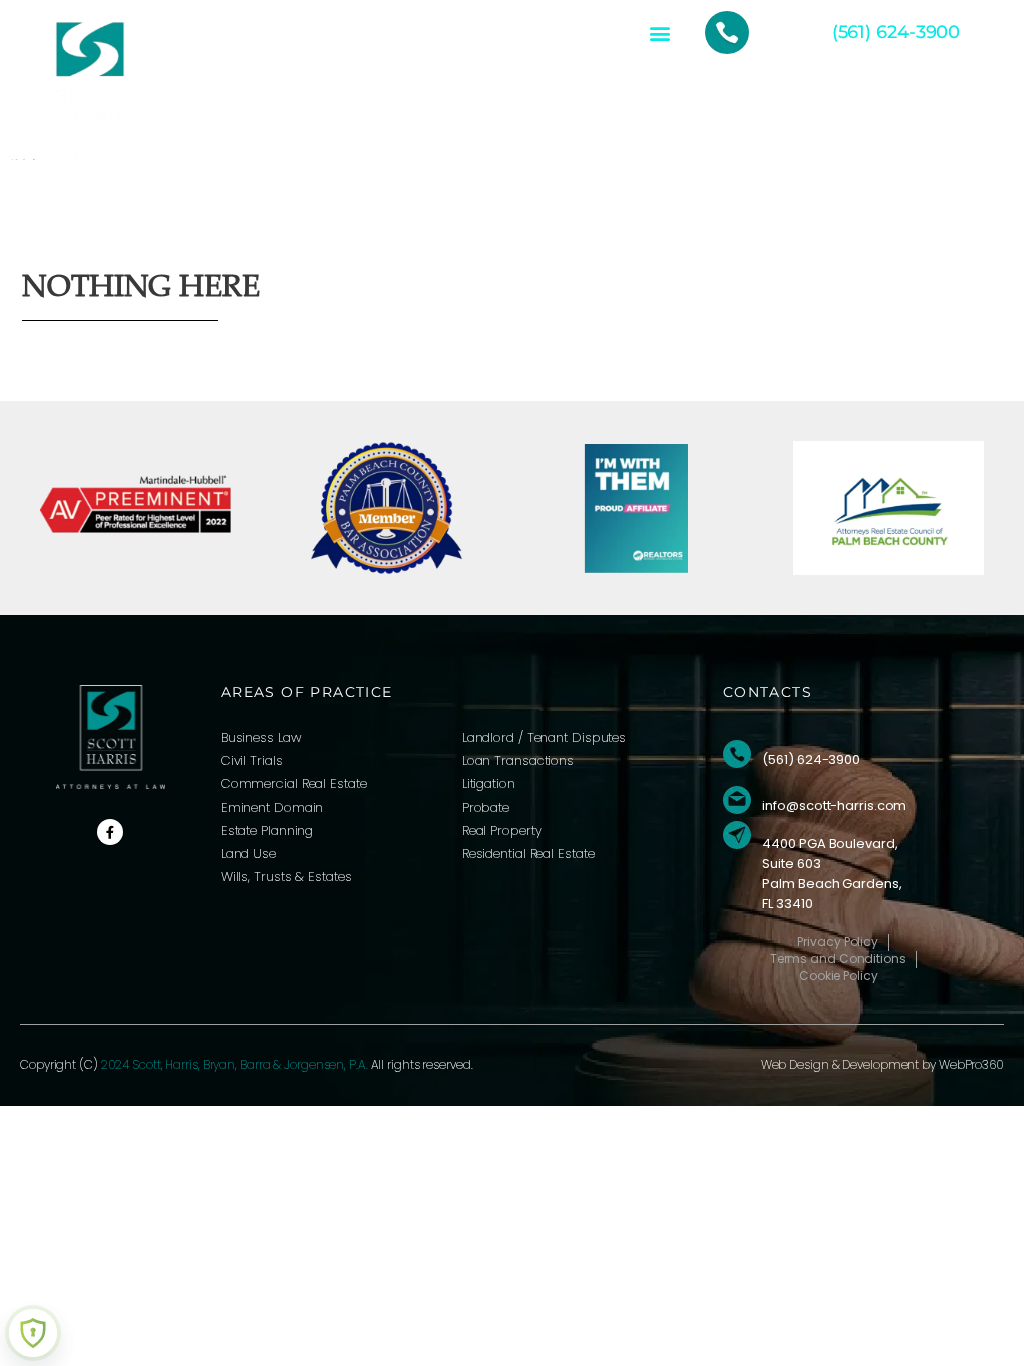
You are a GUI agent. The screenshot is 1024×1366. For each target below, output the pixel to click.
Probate (485, 807)
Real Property (502, 830)
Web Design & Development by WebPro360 (882, 1064)
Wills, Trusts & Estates (286, 876)
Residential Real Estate (528, 853)
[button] (659, 32)
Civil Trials (252, 760)
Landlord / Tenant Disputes (544, 737)
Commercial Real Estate (294, 783)
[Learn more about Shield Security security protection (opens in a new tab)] (33, 1333)
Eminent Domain (272, 807)
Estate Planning (267, 830)
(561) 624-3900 (896, 32)
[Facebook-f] (110, 832)
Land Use (248, 853)
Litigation (488, 783)
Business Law (261, 737)
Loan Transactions (518, 760)
